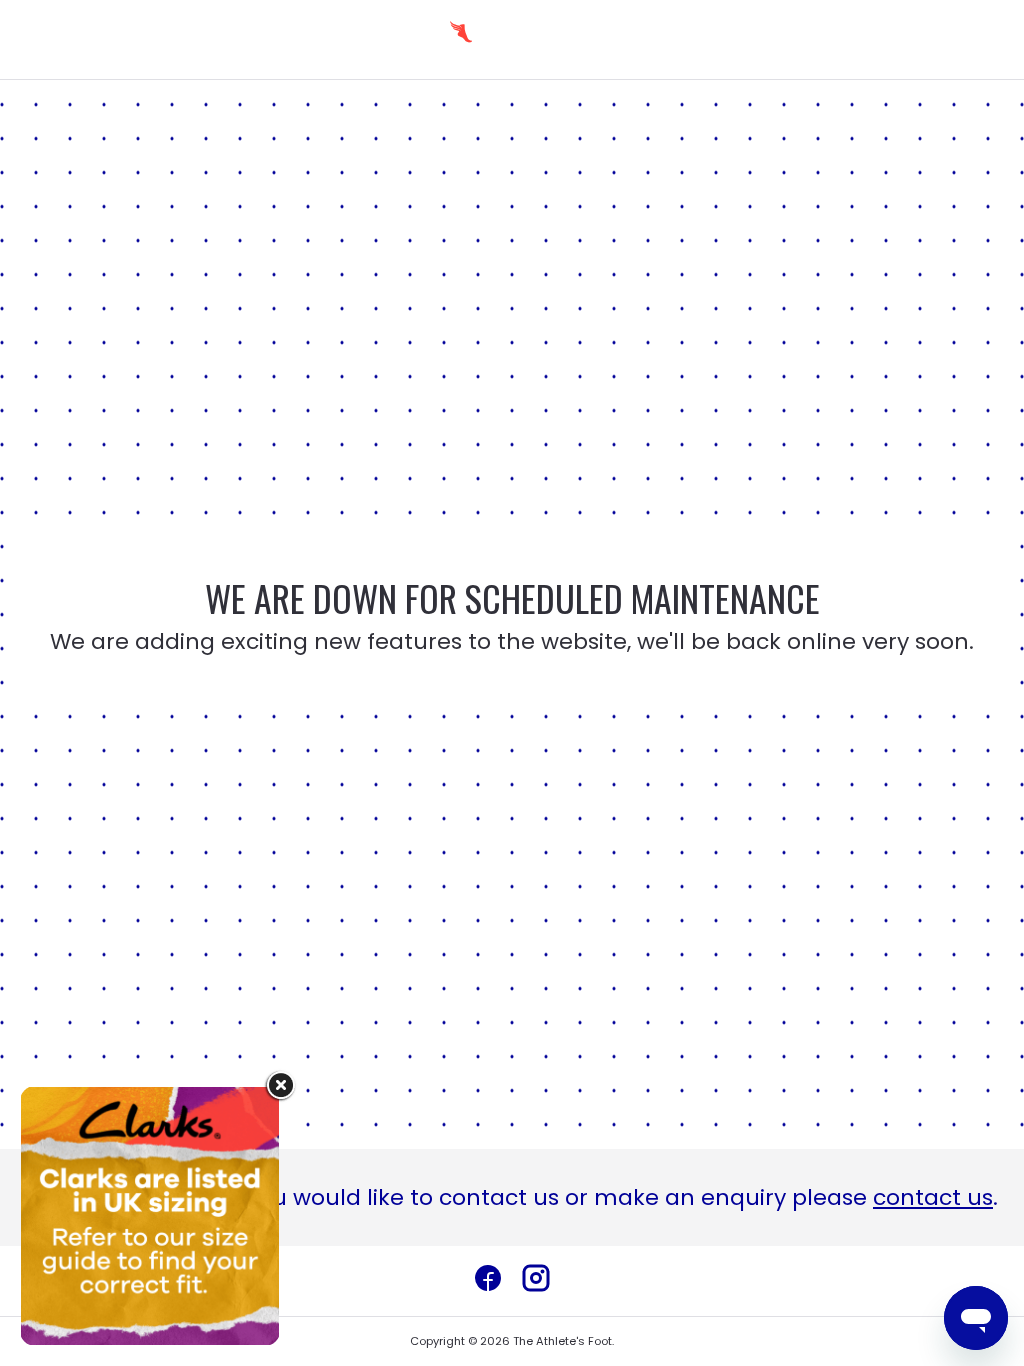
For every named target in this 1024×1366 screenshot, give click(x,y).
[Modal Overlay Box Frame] (150, 1216)
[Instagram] (536, 1281)
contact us (933, 1197)
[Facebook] (488, 1281)
